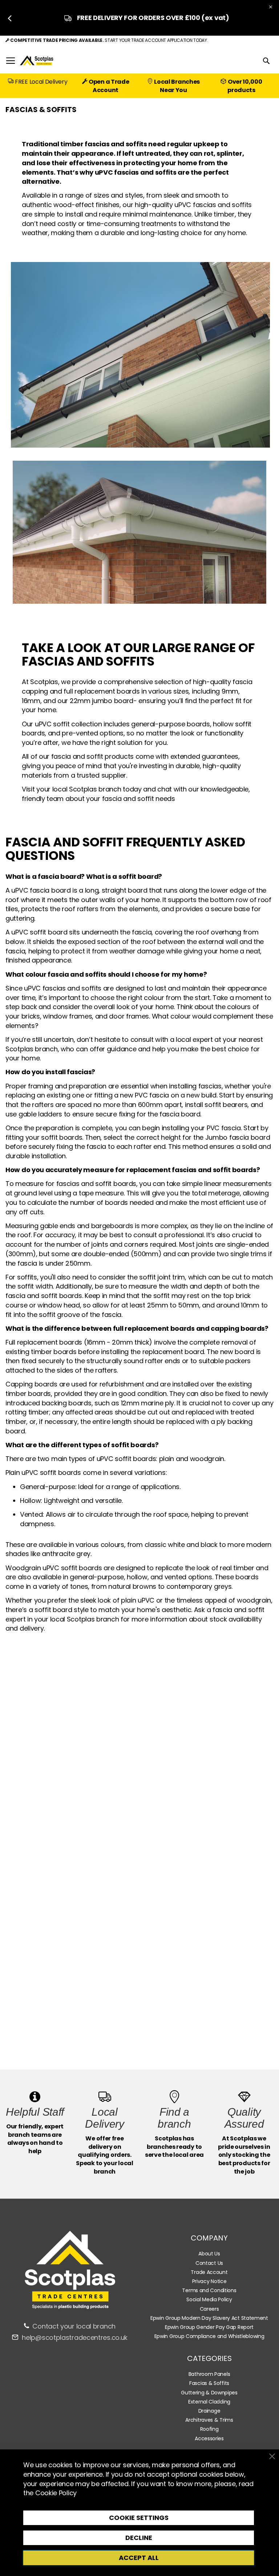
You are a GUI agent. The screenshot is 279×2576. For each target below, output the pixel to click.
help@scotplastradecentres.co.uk (75, 2337)
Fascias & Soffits (209, 2383)
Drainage (209, 2411)
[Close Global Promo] (270, 6)
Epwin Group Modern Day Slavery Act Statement (209, 2318)
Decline (139, 2538)
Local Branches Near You (177, 86)
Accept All (139, 2558)
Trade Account (209, 2272)
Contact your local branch (74, 2326)
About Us (209, 2254)
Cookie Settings (139, 2518)
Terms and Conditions (209, 2290)
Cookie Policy (56, 2493)
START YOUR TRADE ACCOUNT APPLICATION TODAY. (156, 40)
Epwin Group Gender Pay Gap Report (209, 2327)
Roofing (209, 2429)
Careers (209, 2309)
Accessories (209, 2438)
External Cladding (209, 2402)
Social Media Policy (209, 2299)
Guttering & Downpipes (209, 2393)
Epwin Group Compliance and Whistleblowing (209, 2336)
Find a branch (174, 2118)
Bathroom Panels (209, 2374)
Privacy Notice (209, 2281)
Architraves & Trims (209, 2420)
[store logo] (37, 61)
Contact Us (209, 2263)
